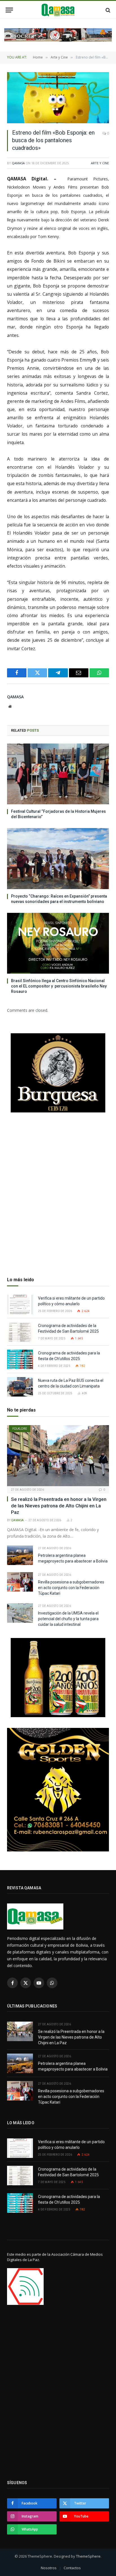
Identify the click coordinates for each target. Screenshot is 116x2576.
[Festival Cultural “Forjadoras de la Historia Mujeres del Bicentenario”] (58, 774)
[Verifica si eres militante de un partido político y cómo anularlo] (20, 1305)
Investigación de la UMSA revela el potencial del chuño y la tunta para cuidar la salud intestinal (68, 1619)
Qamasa (18, 163)
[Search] (107, 10)
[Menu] (9, 10)
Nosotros (49, 2568)
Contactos (72, 2568)
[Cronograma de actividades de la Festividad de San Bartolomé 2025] (20, 1332)
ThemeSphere (88, 2556)
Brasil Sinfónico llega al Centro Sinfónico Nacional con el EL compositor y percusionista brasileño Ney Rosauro (59, 986)
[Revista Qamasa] (58, 10)
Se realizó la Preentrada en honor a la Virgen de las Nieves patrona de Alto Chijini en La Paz (59, 1506)
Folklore (20, 1429)
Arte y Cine (100, 163)
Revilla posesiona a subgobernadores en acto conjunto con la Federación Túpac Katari (71, 1588)
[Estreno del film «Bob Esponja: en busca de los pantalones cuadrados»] (58, 98)
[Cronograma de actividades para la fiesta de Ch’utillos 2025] (20, 1359)
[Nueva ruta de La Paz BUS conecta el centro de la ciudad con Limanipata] (20, 1387)
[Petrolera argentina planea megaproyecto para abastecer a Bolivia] (20, 1555)
